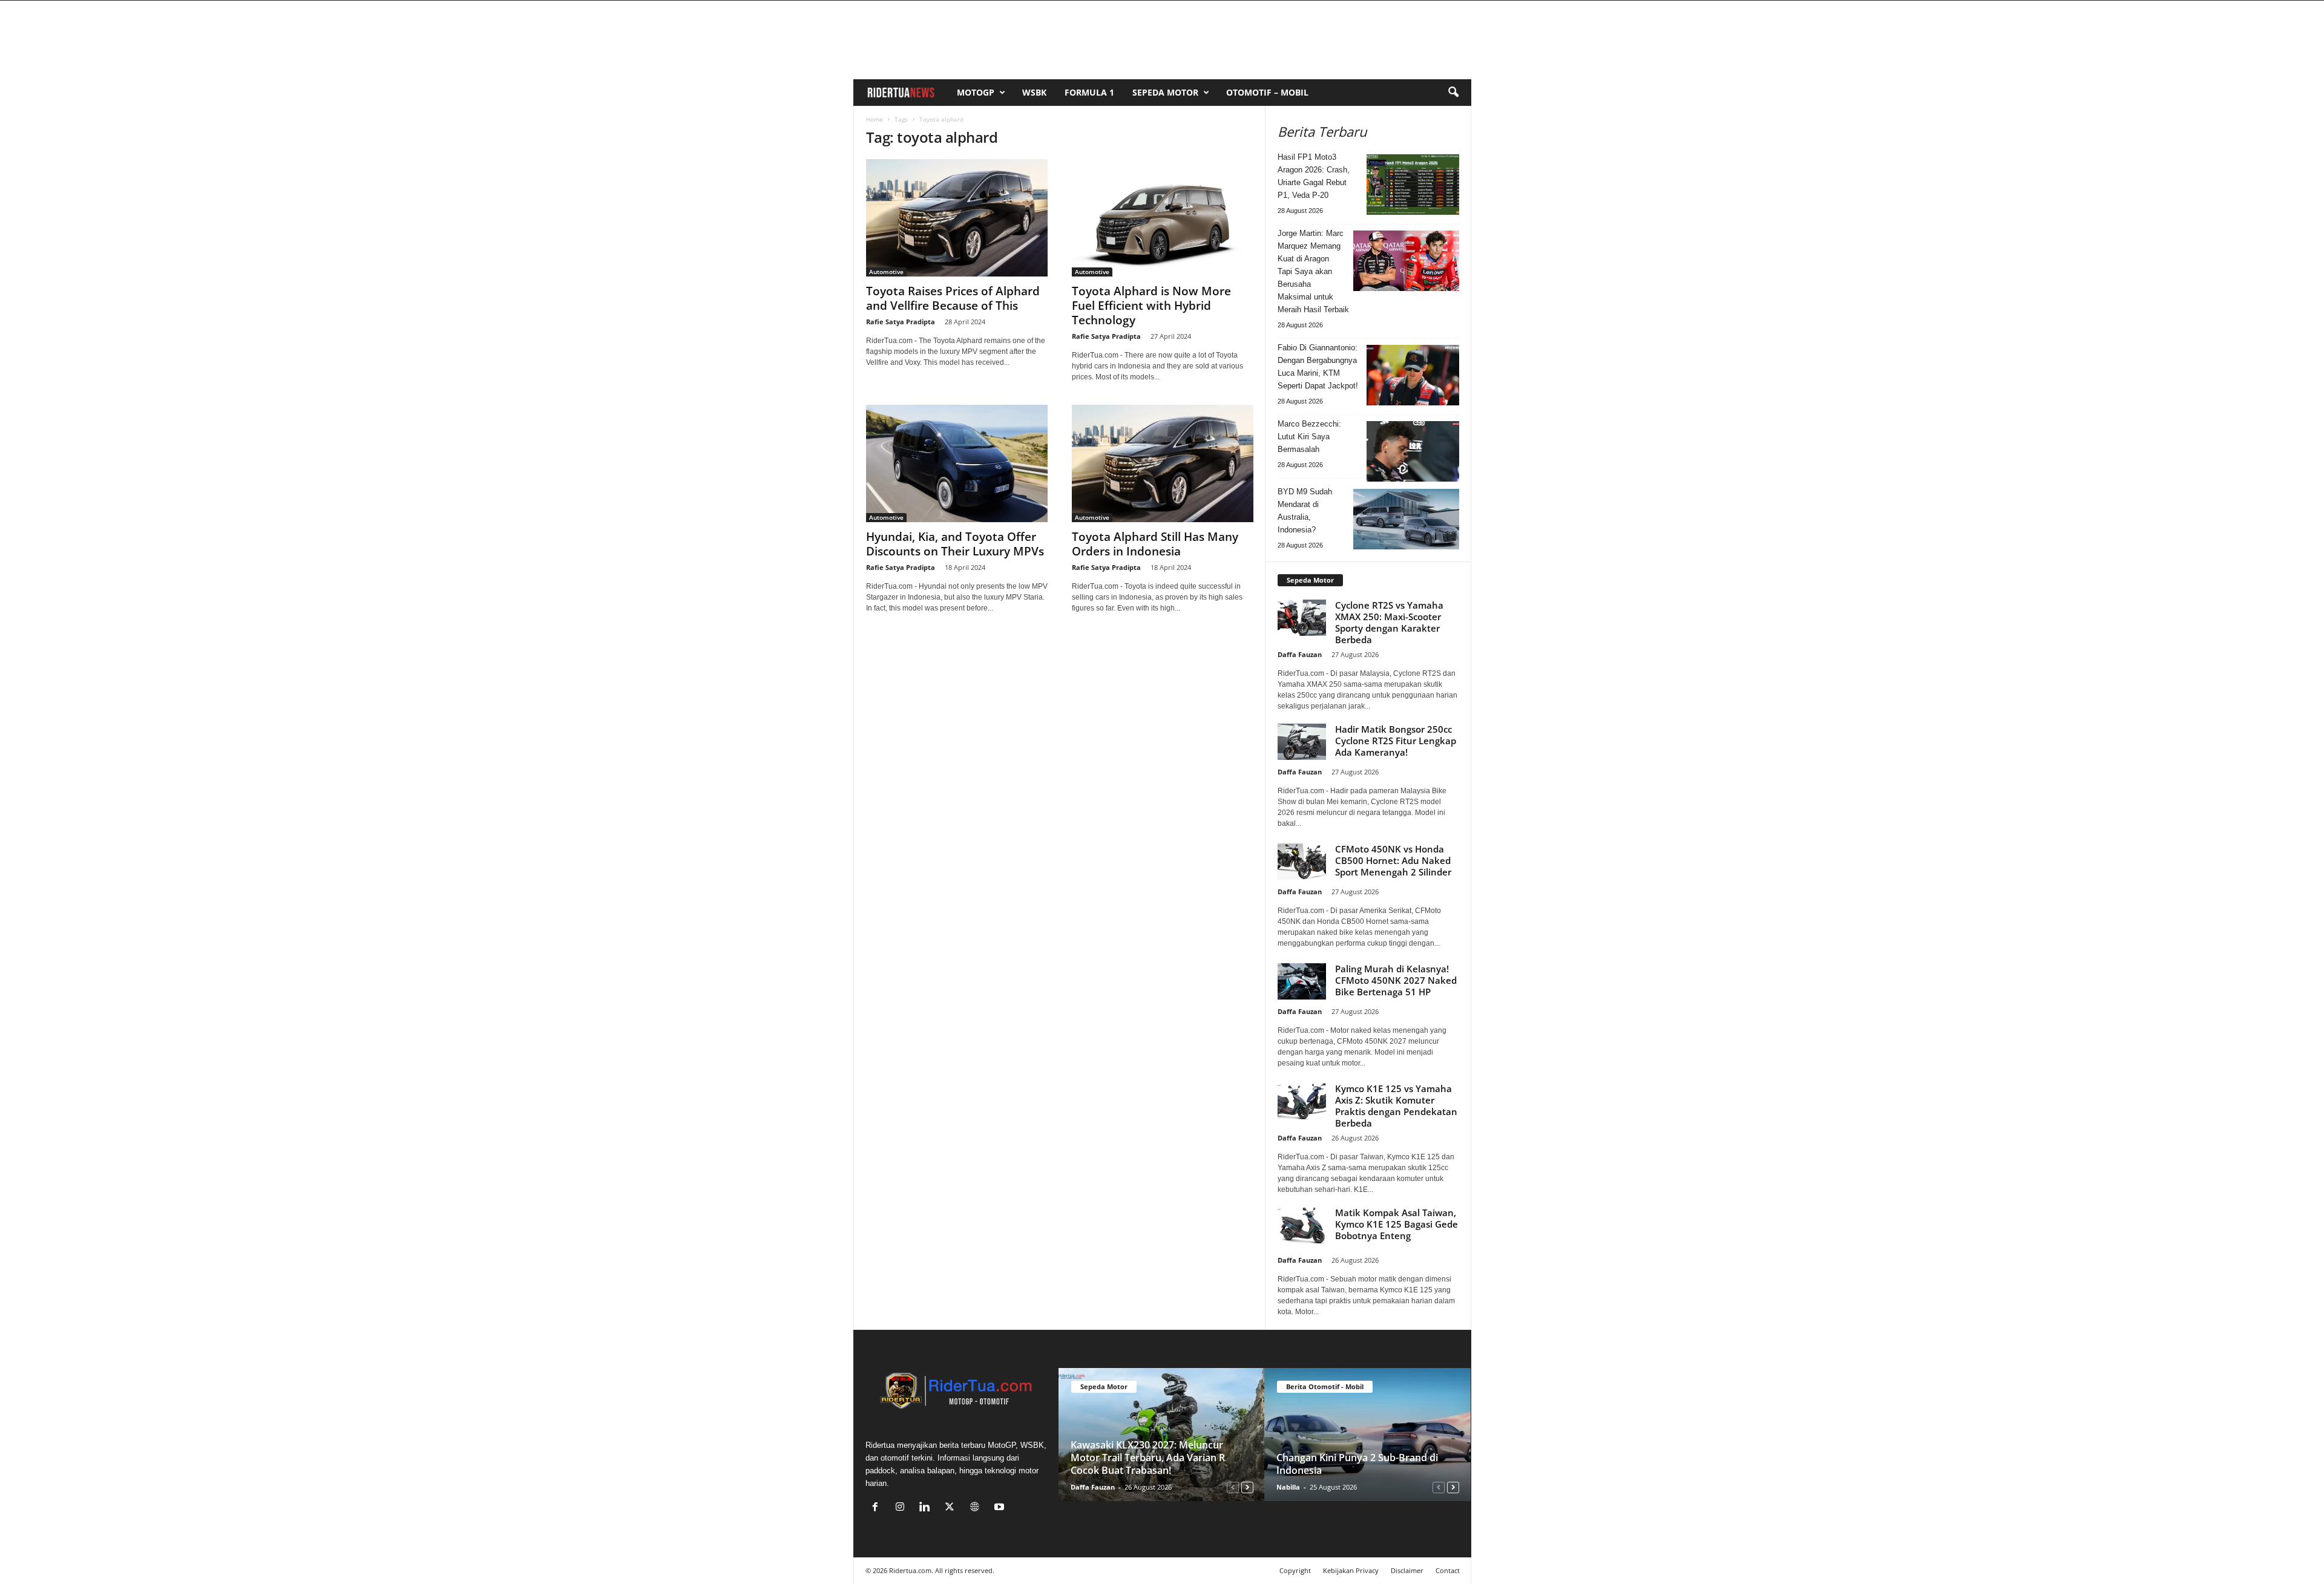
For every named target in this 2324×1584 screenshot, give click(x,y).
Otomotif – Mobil (1267, 92)
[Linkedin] (927, 1508)
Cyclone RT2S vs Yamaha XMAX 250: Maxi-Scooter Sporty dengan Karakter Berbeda (1389, 622)
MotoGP (976, 92)
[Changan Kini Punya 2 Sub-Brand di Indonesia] (1367, 1435)
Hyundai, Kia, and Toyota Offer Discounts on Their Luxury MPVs (955, 544)
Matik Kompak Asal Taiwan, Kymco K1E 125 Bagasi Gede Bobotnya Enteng (1397, 1224)
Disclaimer (1407, 1570)
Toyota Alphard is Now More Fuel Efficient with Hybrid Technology (1151, 306)
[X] (952, 1508)
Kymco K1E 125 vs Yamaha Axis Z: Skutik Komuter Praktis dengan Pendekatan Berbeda (1396, 1106)
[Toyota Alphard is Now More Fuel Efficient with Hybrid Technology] (1163, 218)
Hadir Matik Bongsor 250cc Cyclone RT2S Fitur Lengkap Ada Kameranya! (1396, 741)
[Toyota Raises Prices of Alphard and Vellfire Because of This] (957, 218)
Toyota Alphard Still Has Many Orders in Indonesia (1155, 544)
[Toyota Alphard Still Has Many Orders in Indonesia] (1163, 463)
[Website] (977, 1508)
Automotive (886, 272)
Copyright (1295, 1570)
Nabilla (1288, 1487)
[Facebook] (878, 1508)
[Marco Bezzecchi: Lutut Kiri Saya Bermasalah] (1413, 451)
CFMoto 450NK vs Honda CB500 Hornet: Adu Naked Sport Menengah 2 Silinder (1393, 860)
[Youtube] (1001, 1508)
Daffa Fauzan (1300, 654)
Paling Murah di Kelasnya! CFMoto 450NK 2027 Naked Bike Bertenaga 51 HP (1396, 980)
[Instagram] (903, 1508)
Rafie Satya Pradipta (901, 322)
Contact (1448, 1570)
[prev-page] (1233, 1487)
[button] (1453, 93)
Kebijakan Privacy (1351, 1570)
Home (875, 119)
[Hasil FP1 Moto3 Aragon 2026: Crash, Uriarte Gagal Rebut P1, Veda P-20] (1413, 185)
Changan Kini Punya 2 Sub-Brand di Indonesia (1357, 1464)
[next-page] (1247, 1487)
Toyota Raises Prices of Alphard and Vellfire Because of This (953, 298)
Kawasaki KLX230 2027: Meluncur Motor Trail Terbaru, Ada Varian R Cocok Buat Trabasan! (1148, 1458)
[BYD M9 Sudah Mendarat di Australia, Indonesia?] (1406, 519)
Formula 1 (1089, 92)
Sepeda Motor (1165, 92)
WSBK (1034, 92)
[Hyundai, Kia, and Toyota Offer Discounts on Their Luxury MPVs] (957, 463)
